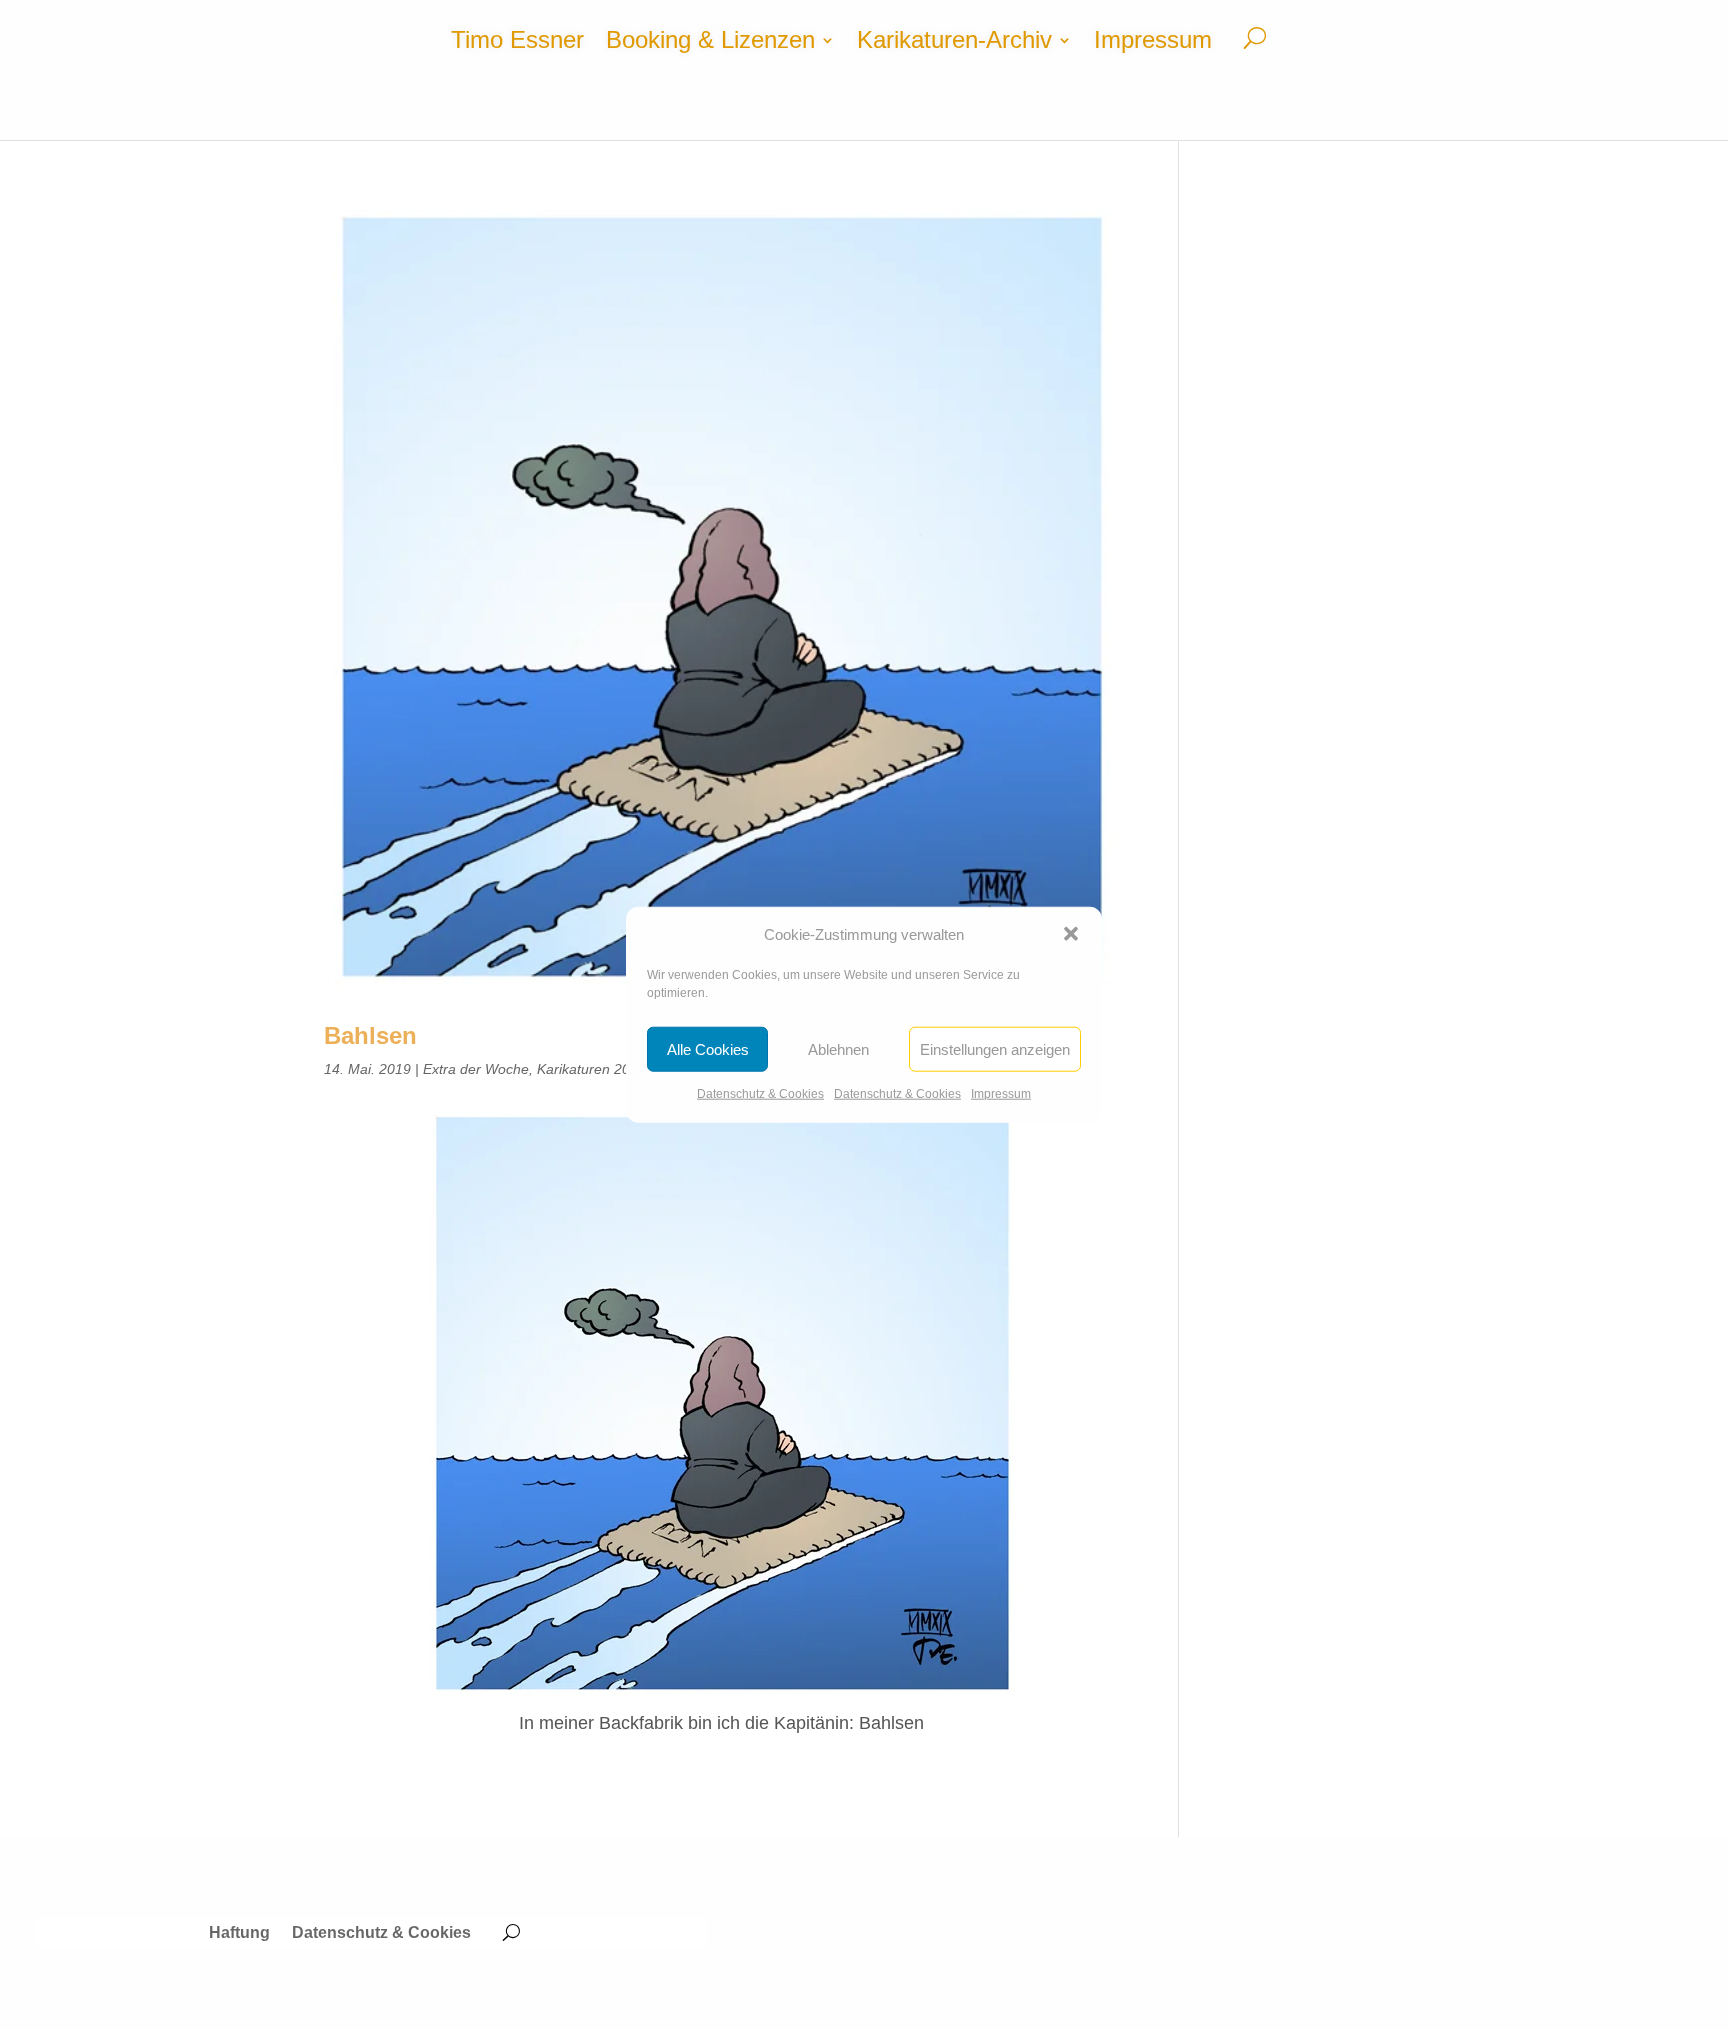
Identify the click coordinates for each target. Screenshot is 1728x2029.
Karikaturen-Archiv (954, 43)
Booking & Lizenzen (710, 43)
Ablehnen (838, 1049)
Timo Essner (517, 43)
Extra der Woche (476, 1069)
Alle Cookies (708, 1049)
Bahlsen (370, 1035)
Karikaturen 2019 (591, 1069)
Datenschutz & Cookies (760, 1094)
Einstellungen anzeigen (995, 1049)
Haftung (239, 1933)
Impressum (1001, 1094)
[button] (1071, 934)
